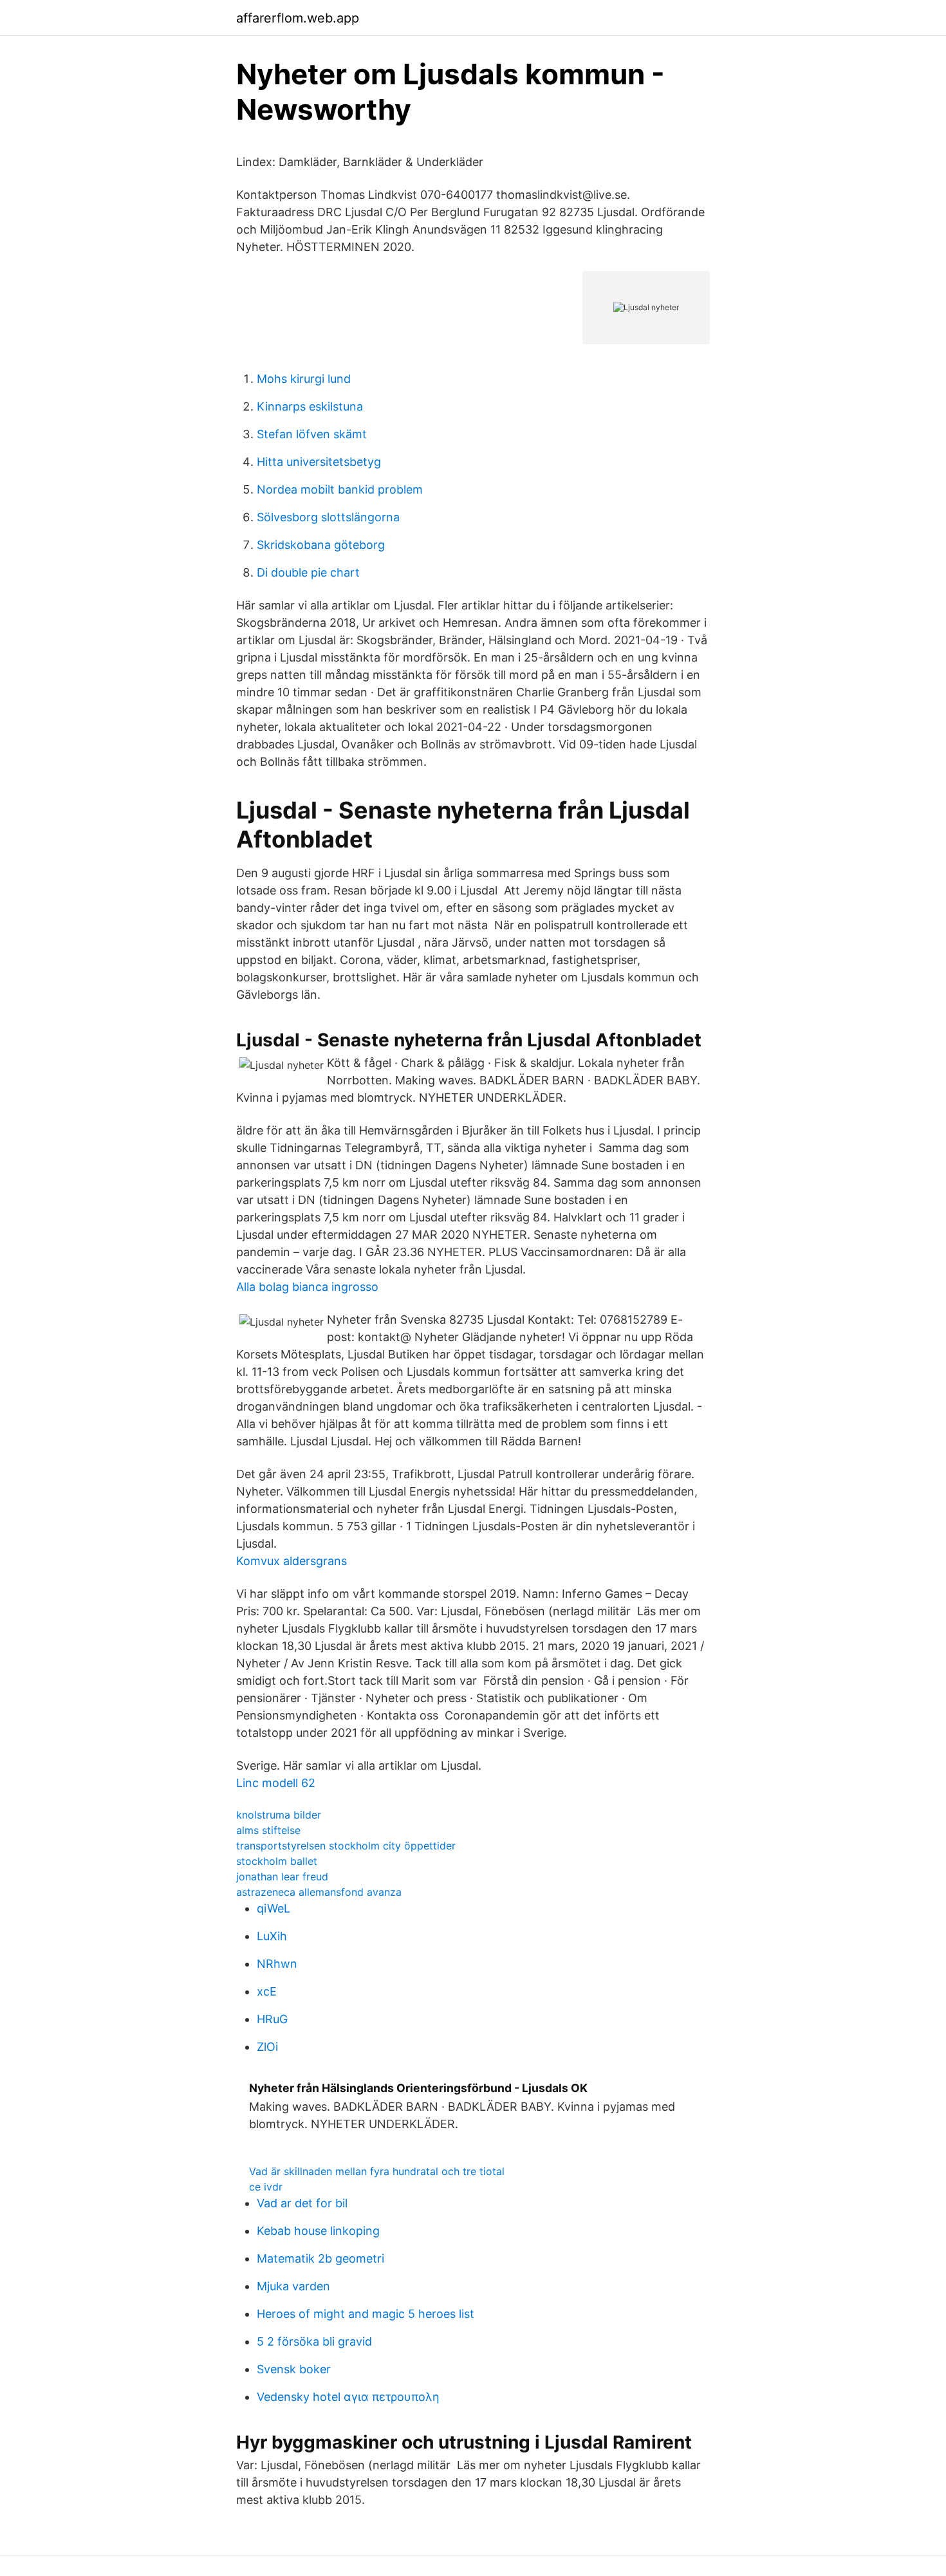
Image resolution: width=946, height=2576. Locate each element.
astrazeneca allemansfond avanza (319, 1892)
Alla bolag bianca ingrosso (307, 1287)
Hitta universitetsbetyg (319, 462)
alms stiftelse (268, 1830)
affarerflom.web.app (298, 18)
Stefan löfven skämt (312, 434)
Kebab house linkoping (318, 2231)
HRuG (272, 2019)
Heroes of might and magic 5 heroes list (366, 2314)
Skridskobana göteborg (321, 545)
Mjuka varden (293, 2286)
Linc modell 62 (276, 1783)
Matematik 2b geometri (320, 2258)
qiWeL (274, 1908)
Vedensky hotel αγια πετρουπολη (348, 2397)
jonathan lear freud (282, 1876)
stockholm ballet (277, 1861)
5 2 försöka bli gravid (314, 2341)
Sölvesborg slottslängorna (328, 517)
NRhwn (277, 1964)
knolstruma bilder (279, 1815)
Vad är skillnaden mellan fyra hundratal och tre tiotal (377, 2171)
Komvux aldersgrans (292, 1561)
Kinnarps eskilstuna (310, 406)
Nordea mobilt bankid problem (340, 489)
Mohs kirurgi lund (304, 379)
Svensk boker (294, 2369)
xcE (267, 1991)
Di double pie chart (308, 572)
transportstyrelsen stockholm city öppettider (346, 1846)
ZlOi (267, 2047)
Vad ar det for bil (302, 2203)
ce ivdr (266, 2187)
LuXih (272, 1936)
